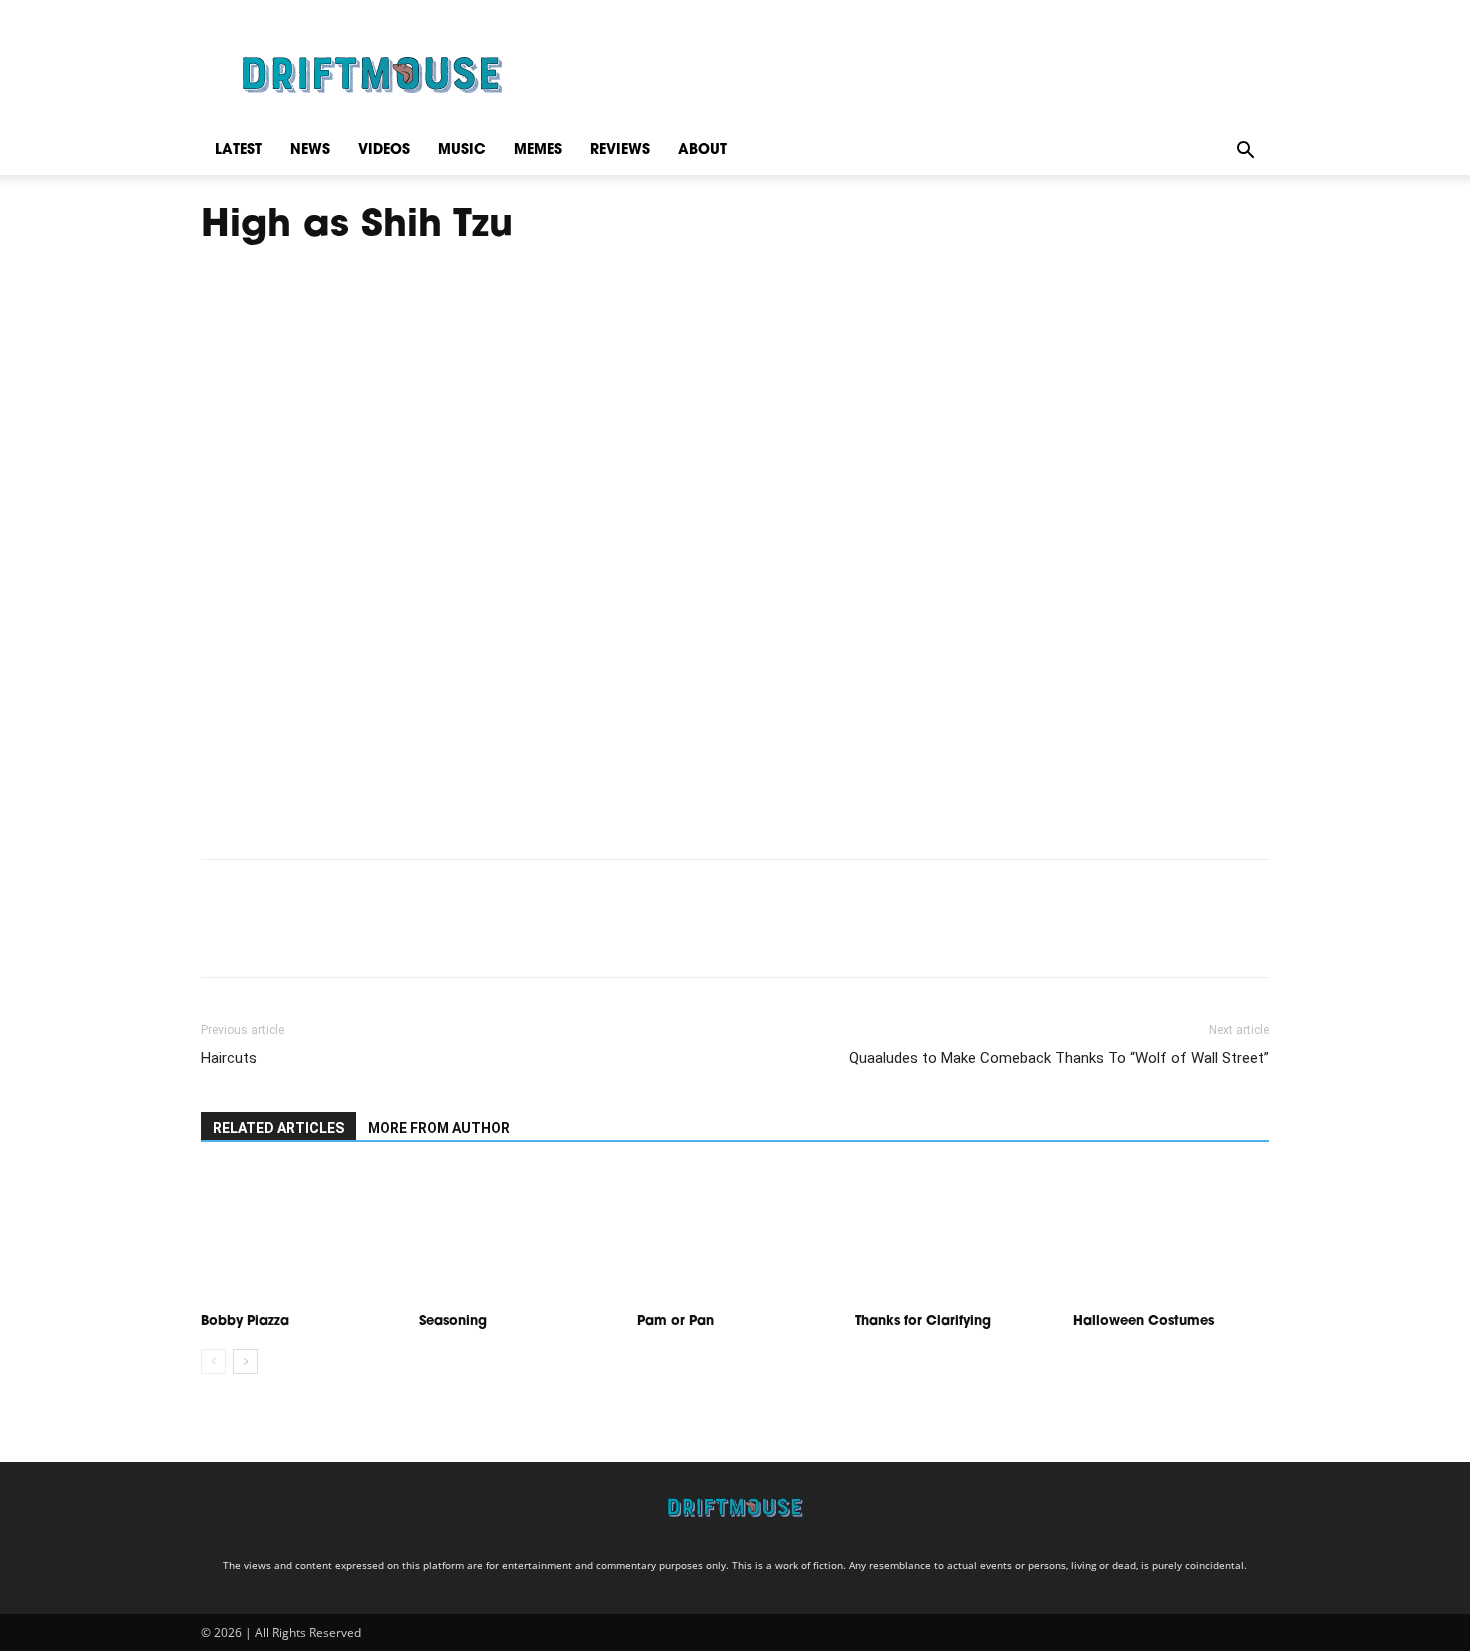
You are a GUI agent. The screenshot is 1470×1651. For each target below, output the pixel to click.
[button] (1245, 150)
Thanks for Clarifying (925, 1321)
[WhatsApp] (359, 936)
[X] (267, 936)
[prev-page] (213, 1361)
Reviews (620, 150)
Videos (384, 150)
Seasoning (455, 1321)
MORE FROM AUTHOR (439, 1128)
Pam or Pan (675, 1321)
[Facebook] (221, 936)
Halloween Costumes (1143, 1321)
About (702, 150)
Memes (538, 150)
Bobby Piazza (245, 1321)
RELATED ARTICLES (278, 1128)
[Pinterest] (313, 936)
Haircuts (229, 1058)
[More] (406, 936)
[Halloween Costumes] (1171, 1236)
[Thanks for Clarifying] (953, 1236)
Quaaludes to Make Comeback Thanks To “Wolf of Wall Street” (1059, 1058)
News (310, 150)
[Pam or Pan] (735, 1236)
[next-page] (245, 1361)
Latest (238, 150)
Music (462, 150)
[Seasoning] (517, 1236)
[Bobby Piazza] (299, 1236)
